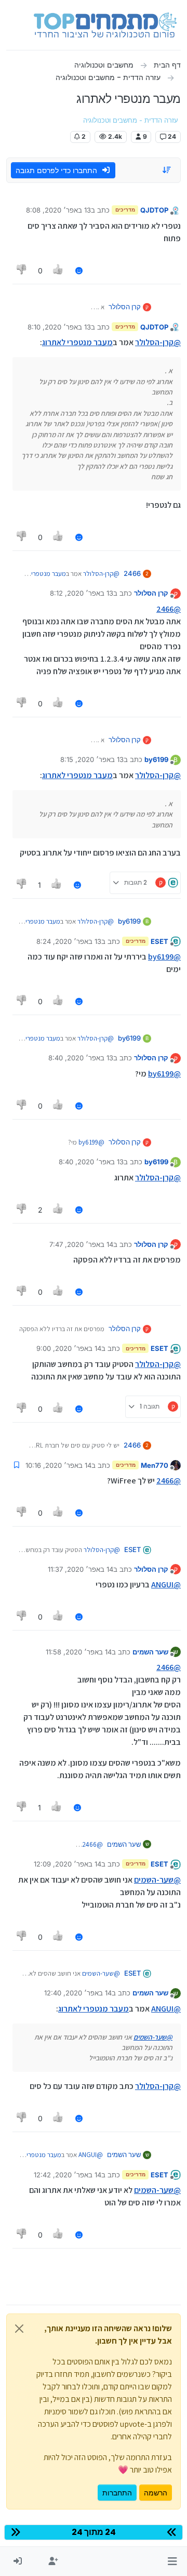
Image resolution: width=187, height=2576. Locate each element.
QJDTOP (154, 210)
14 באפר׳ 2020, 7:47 (81, 1244)
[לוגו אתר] (105, 25)
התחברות (117, 2493)
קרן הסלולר (125, 307)
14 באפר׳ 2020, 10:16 (58, 1465)
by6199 (156, 759)
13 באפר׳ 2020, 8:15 (92, 759)
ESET (159, 941)
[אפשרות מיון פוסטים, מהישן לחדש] (167, 170)
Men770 (155, 1465)
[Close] (19, 2329)
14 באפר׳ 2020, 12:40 (78, 1993)
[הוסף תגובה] (79, 271)
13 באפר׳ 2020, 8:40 (81, 1058)
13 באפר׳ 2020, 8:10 (59, 327)
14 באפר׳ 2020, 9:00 (69, 1348)
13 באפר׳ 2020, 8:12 (82, 593)
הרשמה (156, 2493)
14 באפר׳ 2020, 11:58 (79, 1652)
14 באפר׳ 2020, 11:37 (81, 1569)
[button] (172, 2561)
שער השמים (150, 1652)
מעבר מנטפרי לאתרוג (77, 342)
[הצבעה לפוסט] (59, 271)
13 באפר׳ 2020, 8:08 (58, 210)
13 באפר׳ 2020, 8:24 (69, 941)
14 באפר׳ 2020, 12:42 (68, 2175)
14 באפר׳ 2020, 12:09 (68, 1864)
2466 (132, 573)
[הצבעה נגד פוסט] (22, 271)
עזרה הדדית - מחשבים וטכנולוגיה (131, 120)
